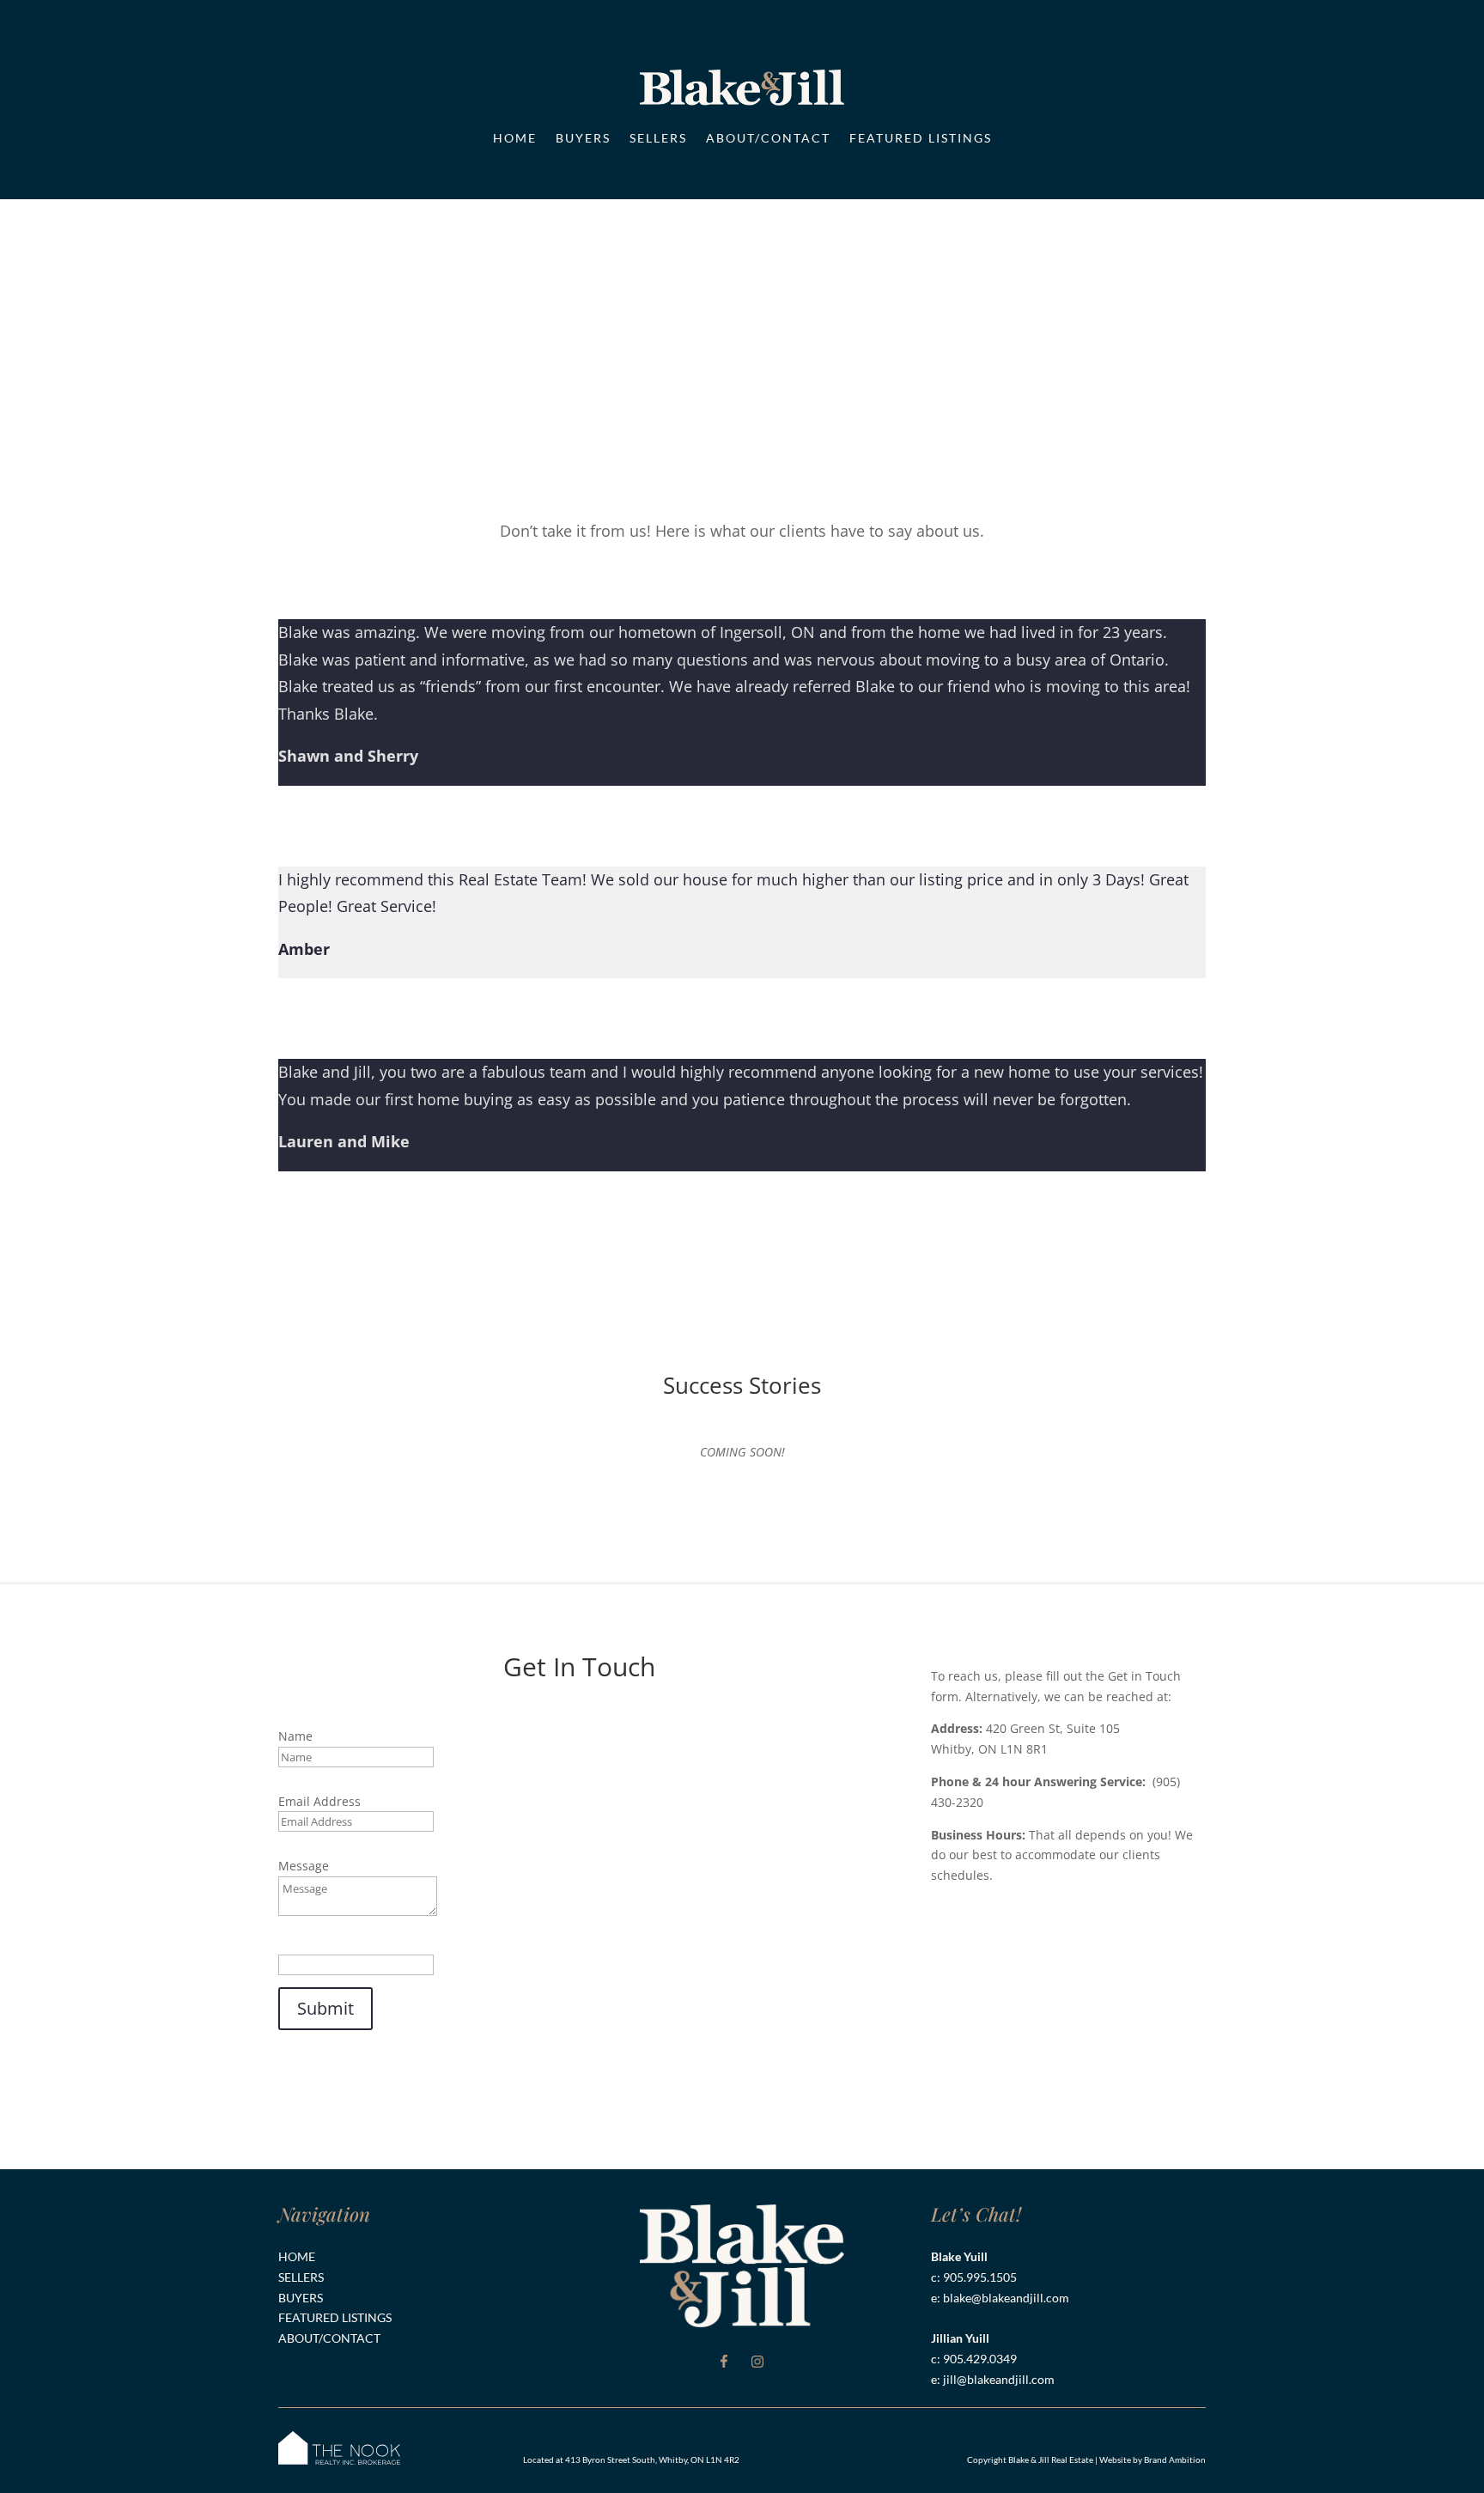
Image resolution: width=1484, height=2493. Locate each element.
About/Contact (768, 138)
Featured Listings (921, 138)
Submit (325, 2008)
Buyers (583, 138)
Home (515, 138)
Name (295, 1736)
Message (304, 1866)
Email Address (319, 1801)
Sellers (658, 138)
